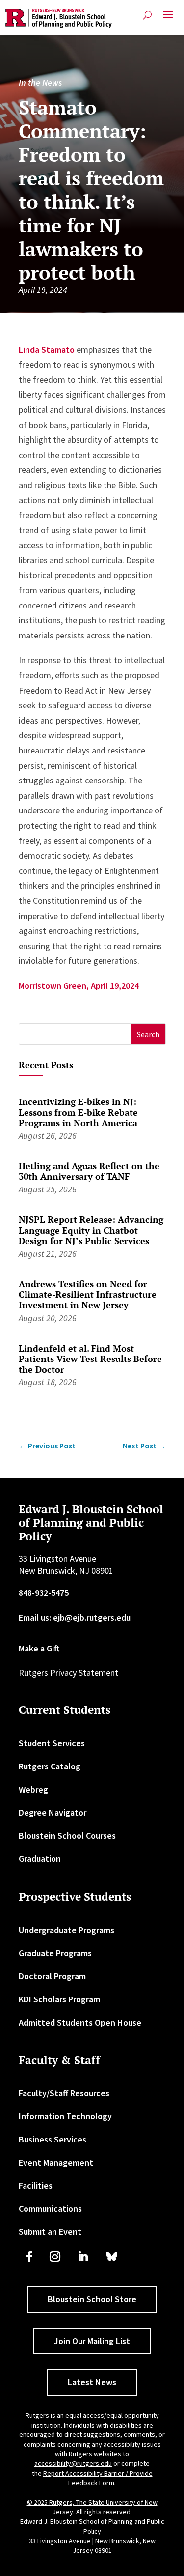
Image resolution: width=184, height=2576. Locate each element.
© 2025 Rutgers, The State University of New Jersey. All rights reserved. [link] (92, 2507)
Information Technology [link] (65, 2116)
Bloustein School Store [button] (92, 2299)
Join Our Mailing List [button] (92, 2341)
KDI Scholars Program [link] (59, 1999)
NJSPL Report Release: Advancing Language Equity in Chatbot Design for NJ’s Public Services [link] (91, 1230)
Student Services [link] (52, 1743)
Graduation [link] (40, 1859)
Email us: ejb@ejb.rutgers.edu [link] (75, 1617)
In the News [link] (40, 82)
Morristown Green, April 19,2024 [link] (79, 986)
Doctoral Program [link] (52, 1976)
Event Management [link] (56, 2162)
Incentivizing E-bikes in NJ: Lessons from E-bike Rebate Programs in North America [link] (78, 1112)
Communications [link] (50, 2209)
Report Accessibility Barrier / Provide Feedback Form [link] (98, 2478)
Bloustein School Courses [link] (67, 1836)
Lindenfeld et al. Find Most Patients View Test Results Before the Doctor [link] (90, 1359)
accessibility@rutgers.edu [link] (73, 2463)
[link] (59, 18)
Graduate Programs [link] (55, 1953)
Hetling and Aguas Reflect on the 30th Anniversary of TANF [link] (89, 1171)
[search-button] (147, 15)
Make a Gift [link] (39, 1648)
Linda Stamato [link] (47, 350)
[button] (168, 19)
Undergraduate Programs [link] (66, 1930)
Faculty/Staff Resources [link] (64, 2093)
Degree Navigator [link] (53, 1812)
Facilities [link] (36, 2185)
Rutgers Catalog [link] (50, 1766)
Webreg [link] (33, 1789)
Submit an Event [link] (50, 2232)
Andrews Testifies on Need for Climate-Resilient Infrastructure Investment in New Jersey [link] (88, 1294)
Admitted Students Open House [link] (80, 2022)
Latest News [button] (92, 2382)
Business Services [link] (53, 2139)
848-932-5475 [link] (44, 1593)
